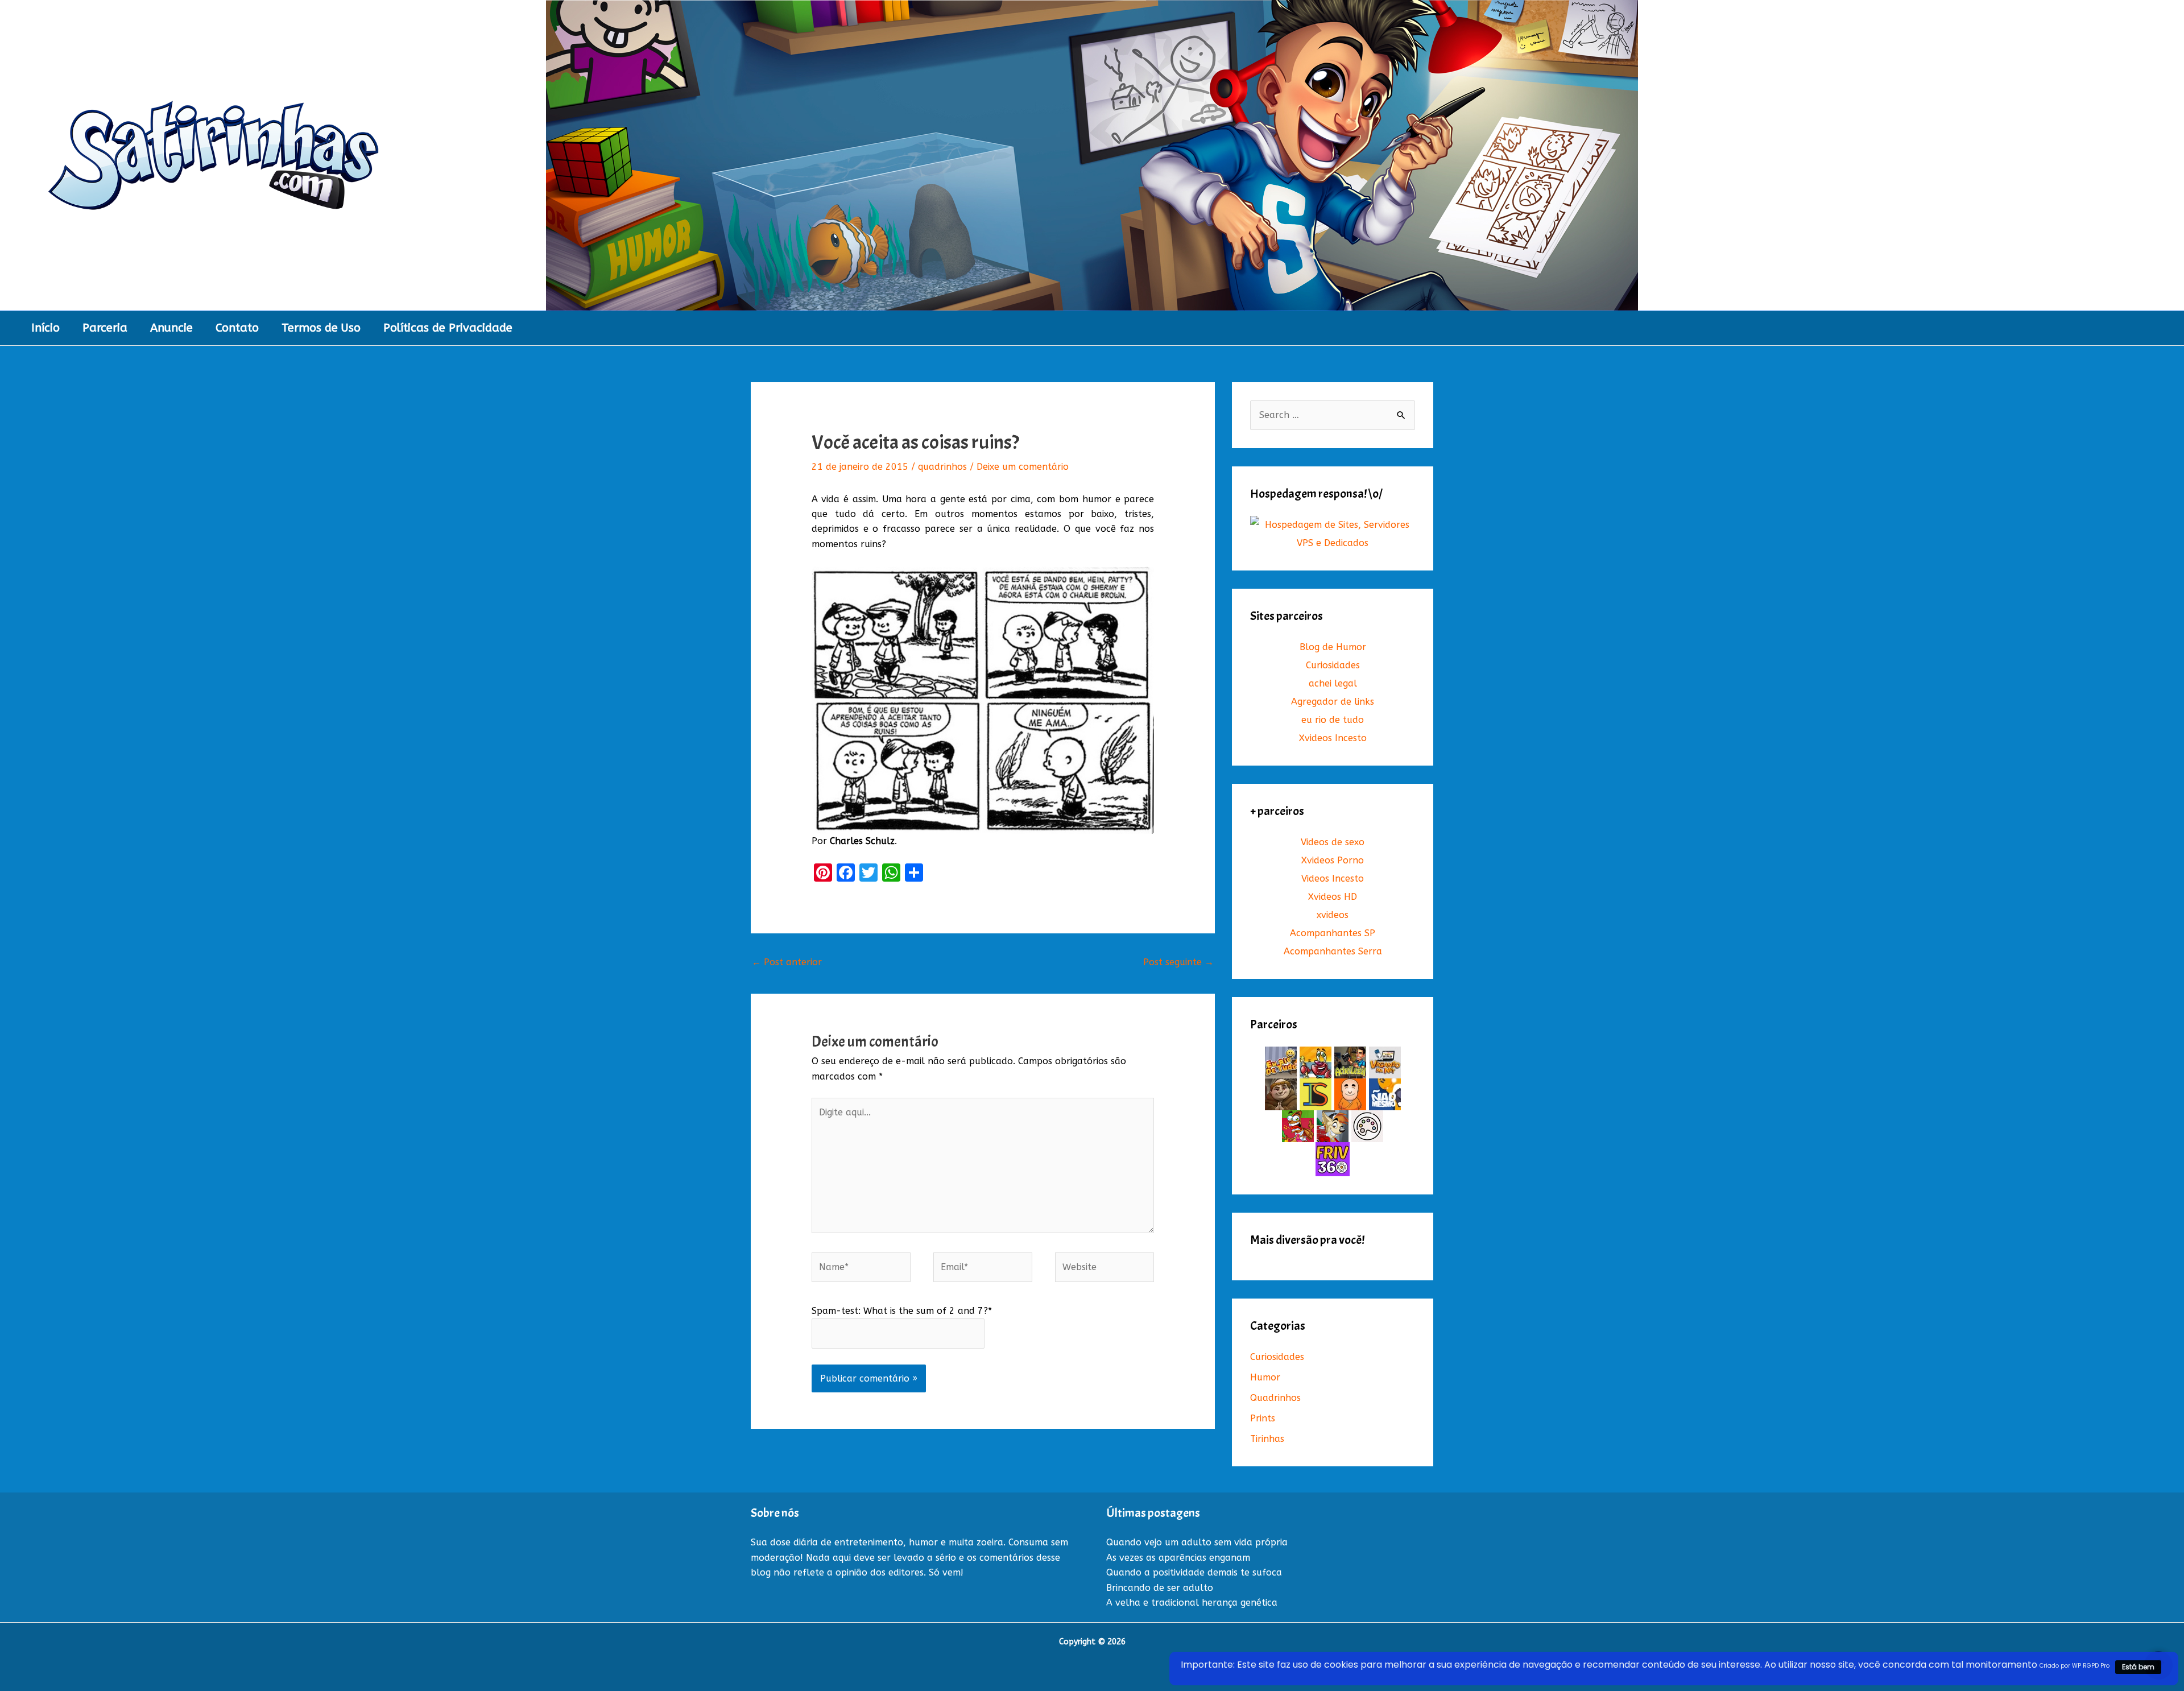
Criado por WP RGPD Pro (2075, 1666)
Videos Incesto (1333, 878)
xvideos (1333, 915)
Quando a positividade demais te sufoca (1194, 1572)
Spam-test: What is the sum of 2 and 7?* (902, 1311)
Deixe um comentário (1023, 467)
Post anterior (787, 962)
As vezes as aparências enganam (1178, 1558)
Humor (1265, 1377)
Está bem (2138, 1667)
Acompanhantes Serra (1333, 951)
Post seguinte (1178, 962)
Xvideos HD (1333, 897)
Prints (1263, 1418)
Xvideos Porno (1333, 860)
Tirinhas (1267, 1439)
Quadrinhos (1275, 1398)
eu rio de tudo (1333, 720)
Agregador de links (1333, 702)
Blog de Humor (1333, 647)
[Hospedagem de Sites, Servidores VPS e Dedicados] (1333, 534)
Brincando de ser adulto (1160, 1588)
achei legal (1333, 683)
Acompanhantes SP (1333, 933)
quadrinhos (942, 467)
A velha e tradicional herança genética (1192, 1603)
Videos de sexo (1333, 842)
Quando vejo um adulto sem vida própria (1197, 1542)
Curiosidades (1333, 665)
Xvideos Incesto (1333, 738)
